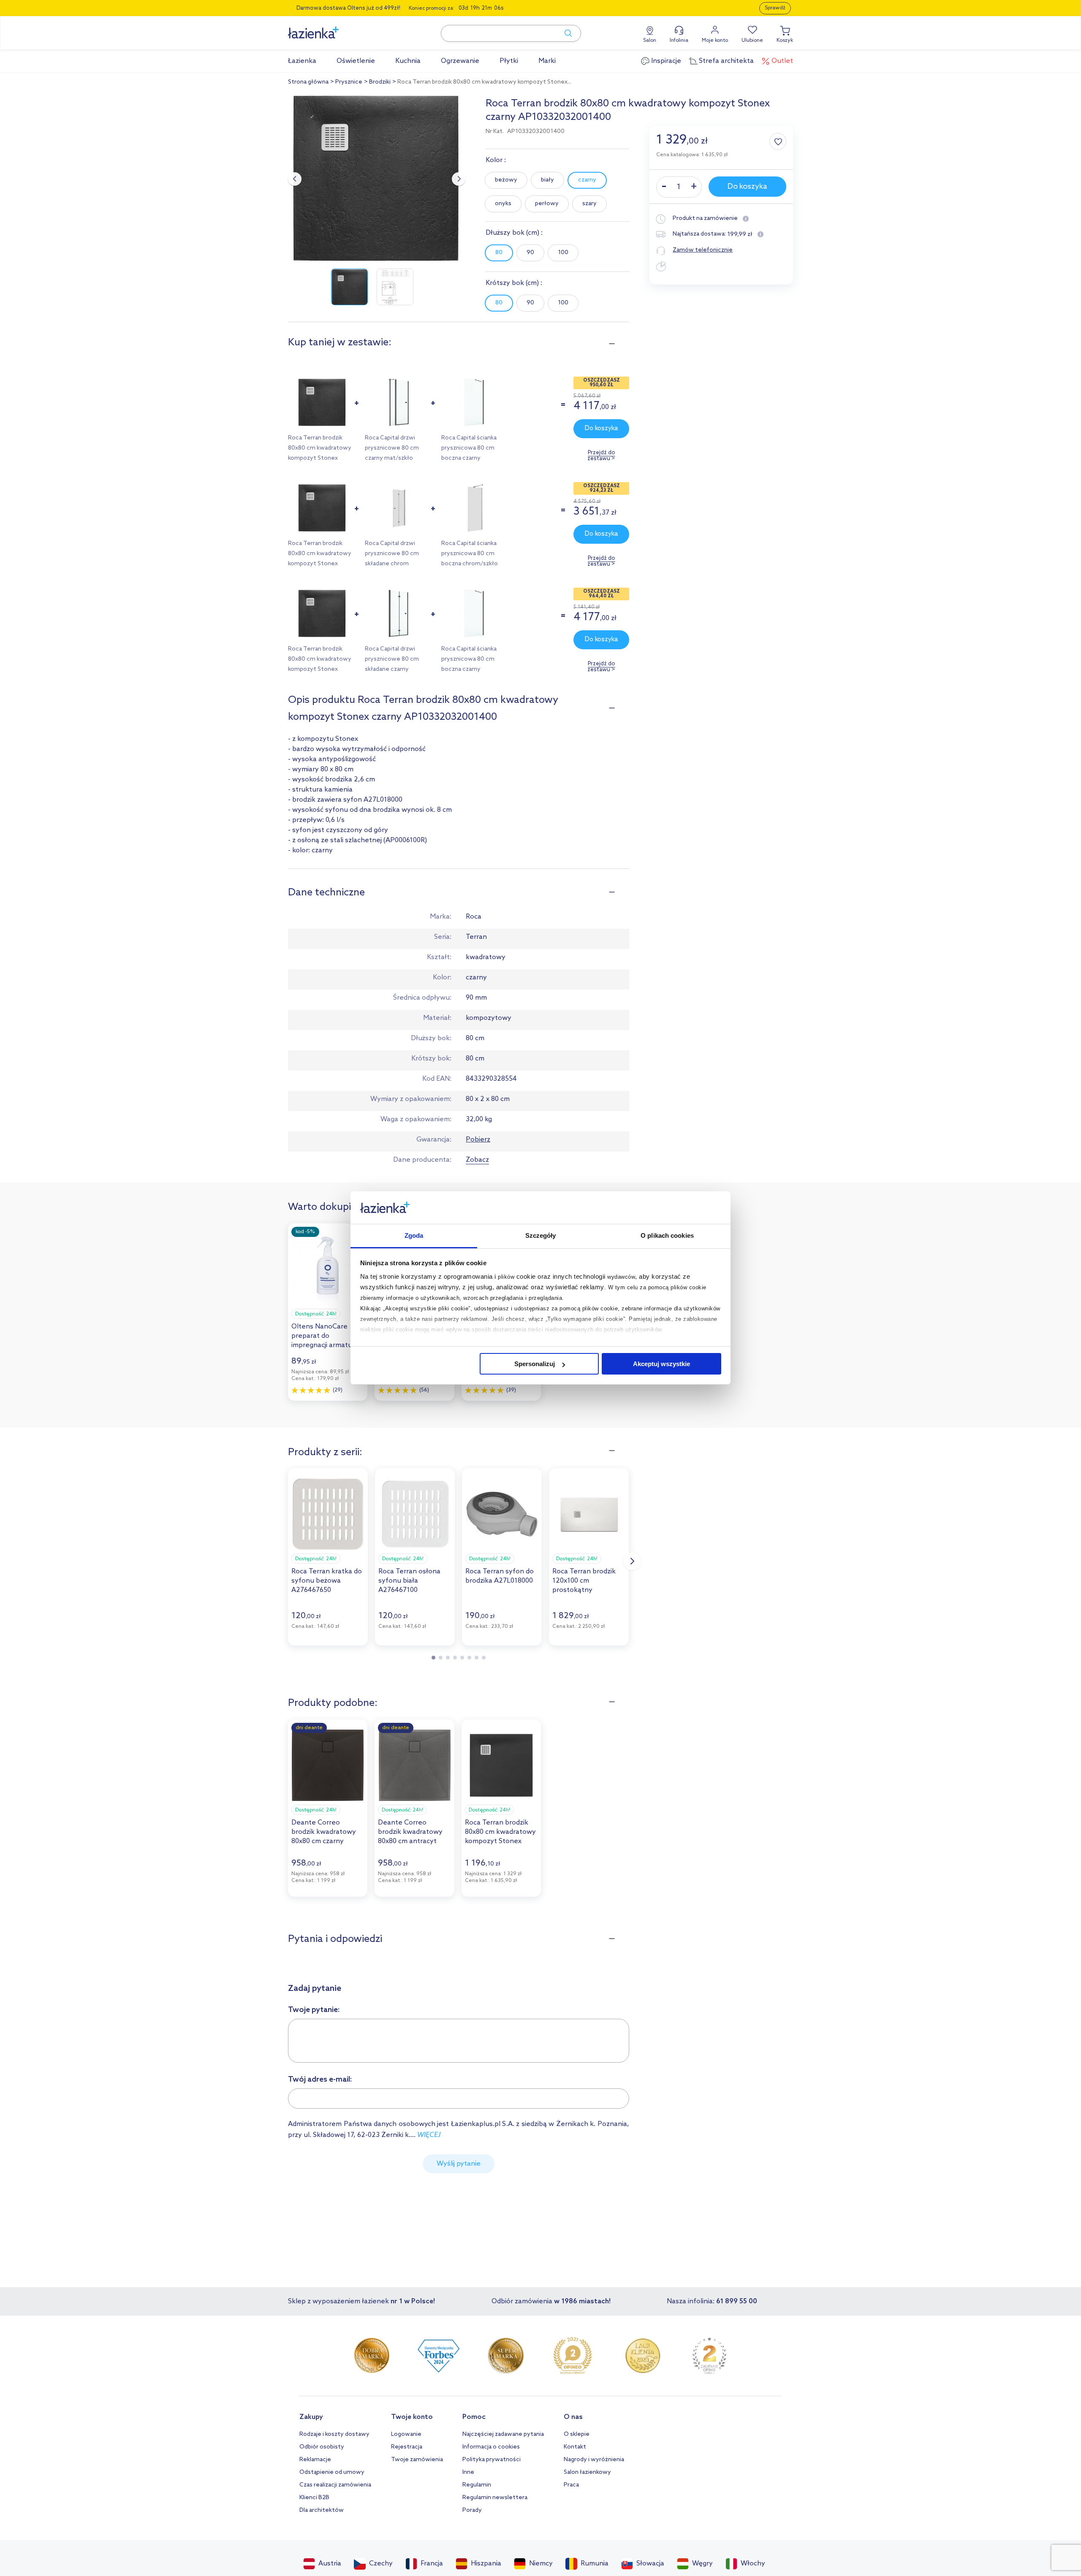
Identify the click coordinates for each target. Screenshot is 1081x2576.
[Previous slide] (295, 179)
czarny (587, 180)
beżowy (506, 180)
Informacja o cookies (491, 2447)
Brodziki (380, 82)
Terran (476, 937)
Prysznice (349, 82)
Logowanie (406, 2434)
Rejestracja (407, 2447)
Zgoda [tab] (414, 1235)
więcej (429, 2135)
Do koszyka (601, 428)
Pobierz (478, 1140)
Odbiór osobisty (322, 2447)
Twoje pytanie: (314, 2010)
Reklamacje (315, 2460)
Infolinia (679, 41)
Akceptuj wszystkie (661, 1364)
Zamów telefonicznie (703, 250)
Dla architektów (322, 2510)
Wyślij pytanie (459, 2164)
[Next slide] (459, 179)
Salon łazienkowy (587, 2472)
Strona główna (308, 82)
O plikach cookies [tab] (667, 1235)
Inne (468, 2472)
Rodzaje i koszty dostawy (334, 2434)
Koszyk (785, 41)
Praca (571, 2485)
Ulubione (752, 41)
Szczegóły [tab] (541, 1235)
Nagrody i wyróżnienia (594, 2460)
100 (563, 253)
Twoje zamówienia (417, 2460)
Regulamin (477, 2485)
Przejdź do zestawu (601, 456)
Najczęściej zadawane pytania (503, 2434)
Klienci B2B (314, 2498)
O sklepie (577, 2434)
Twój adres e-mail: (320, 2080)
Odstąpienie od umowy (332, 2472)
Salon (650, 41)
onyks (503, 204)
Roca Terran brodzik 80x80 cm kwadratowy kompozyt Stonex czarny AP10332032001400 (320, 458)
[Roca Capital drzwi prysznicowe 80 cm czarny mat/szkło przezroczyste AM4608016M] (399, 425)
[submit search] (564, 33)
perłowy (547, 204)
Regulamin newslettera (495, 2498)
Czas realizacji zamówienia (335, 2485)
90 (530, 253)
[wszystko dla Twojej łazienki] (332, 28)
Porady (472, 2510)
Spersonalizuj (535, 1364)
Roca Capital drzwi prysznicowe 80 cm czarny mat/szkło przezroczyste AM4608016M (392, 458)
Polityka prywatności (492, 2460)
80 (499, 253)
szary (589, 204)
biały (547, 180)
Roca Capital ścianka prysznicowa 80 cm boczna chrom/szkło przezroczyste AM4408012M (470, 564)
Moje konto (715, 41)
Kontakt (575, 2447)
